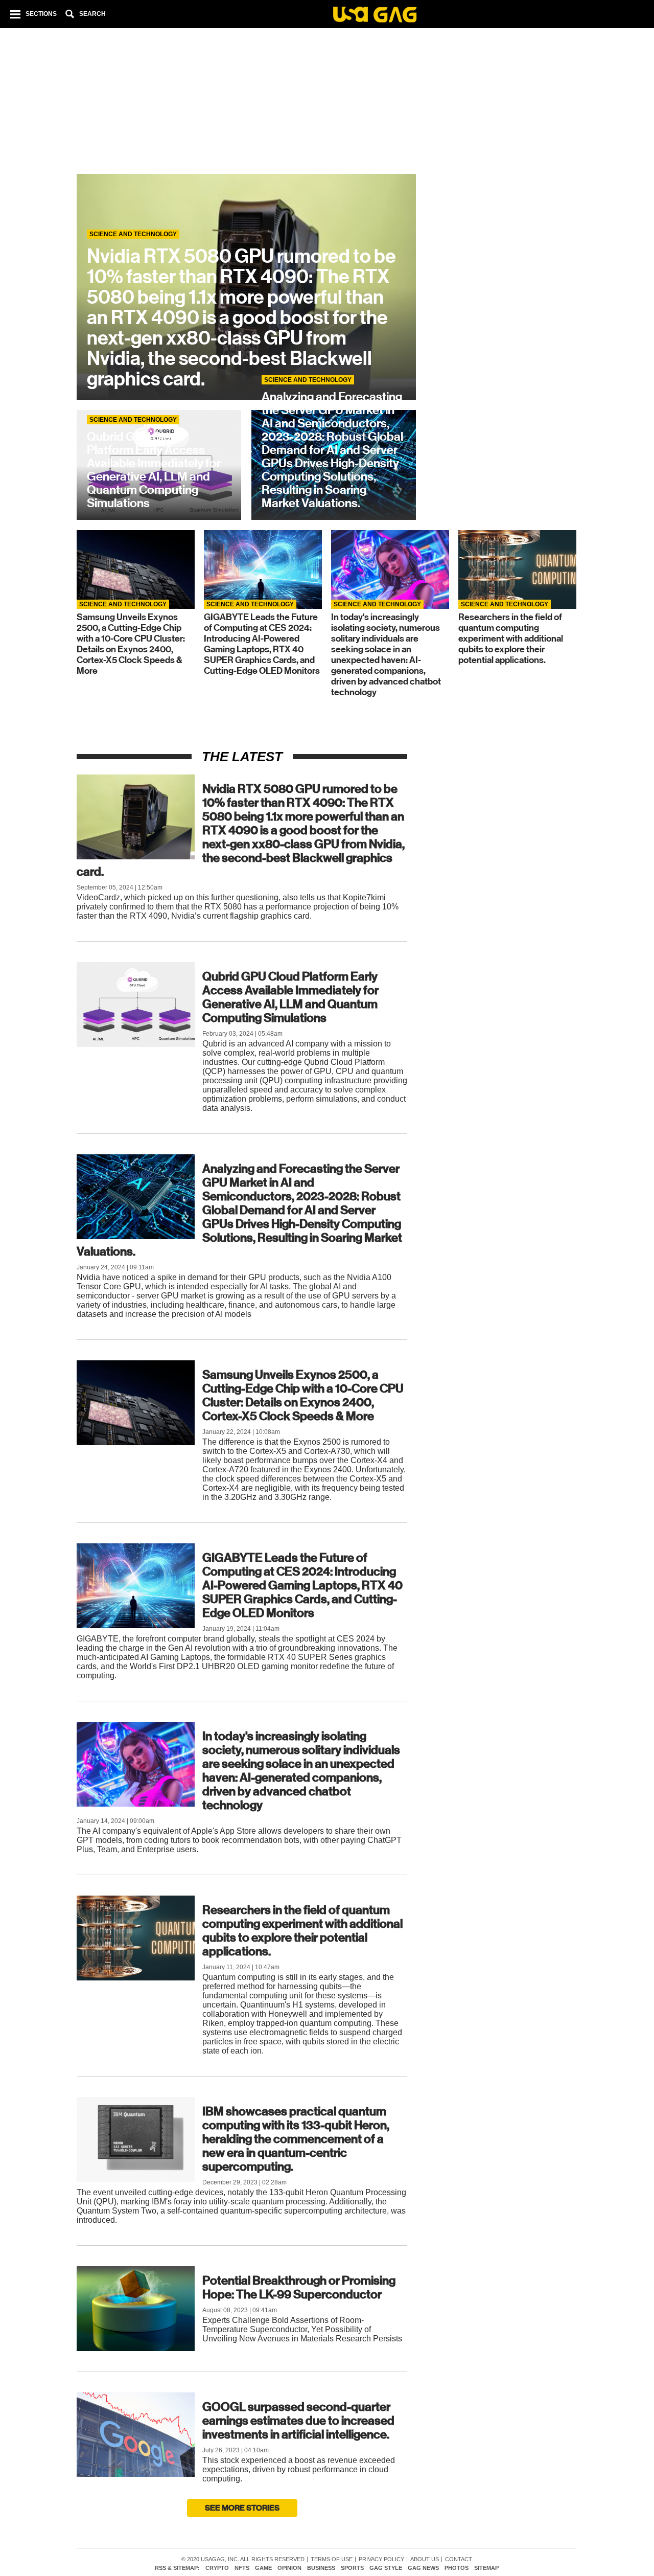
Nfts (242, 2568)
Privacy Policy (381, 2559)
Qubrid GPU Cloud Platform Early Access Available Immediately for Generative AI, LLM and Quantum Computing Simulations (290, 997)
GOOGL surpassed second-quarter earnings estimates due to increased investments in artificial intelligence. (298, 2421)
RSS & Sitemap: (177, 2568)
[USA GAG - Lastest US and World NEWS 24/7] (375, 16)
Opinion (289, 2568)
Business (321, 2568)
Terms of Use (332, 2559)
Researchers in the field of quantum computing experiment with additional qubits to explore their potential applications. (302, 1931)
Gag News (423, 2568)
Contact (459, 2559)
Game (263, 2568)
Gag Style (386, 2568)
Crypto (217, 2568)
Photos (457, 2568)
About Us (425, 2559)
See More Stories (242, 2508)
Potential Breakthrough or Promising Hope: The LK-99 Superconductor (299, 2287)
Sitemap (486, 2568)
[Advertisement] (326, 102)
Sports (352, 2568)
